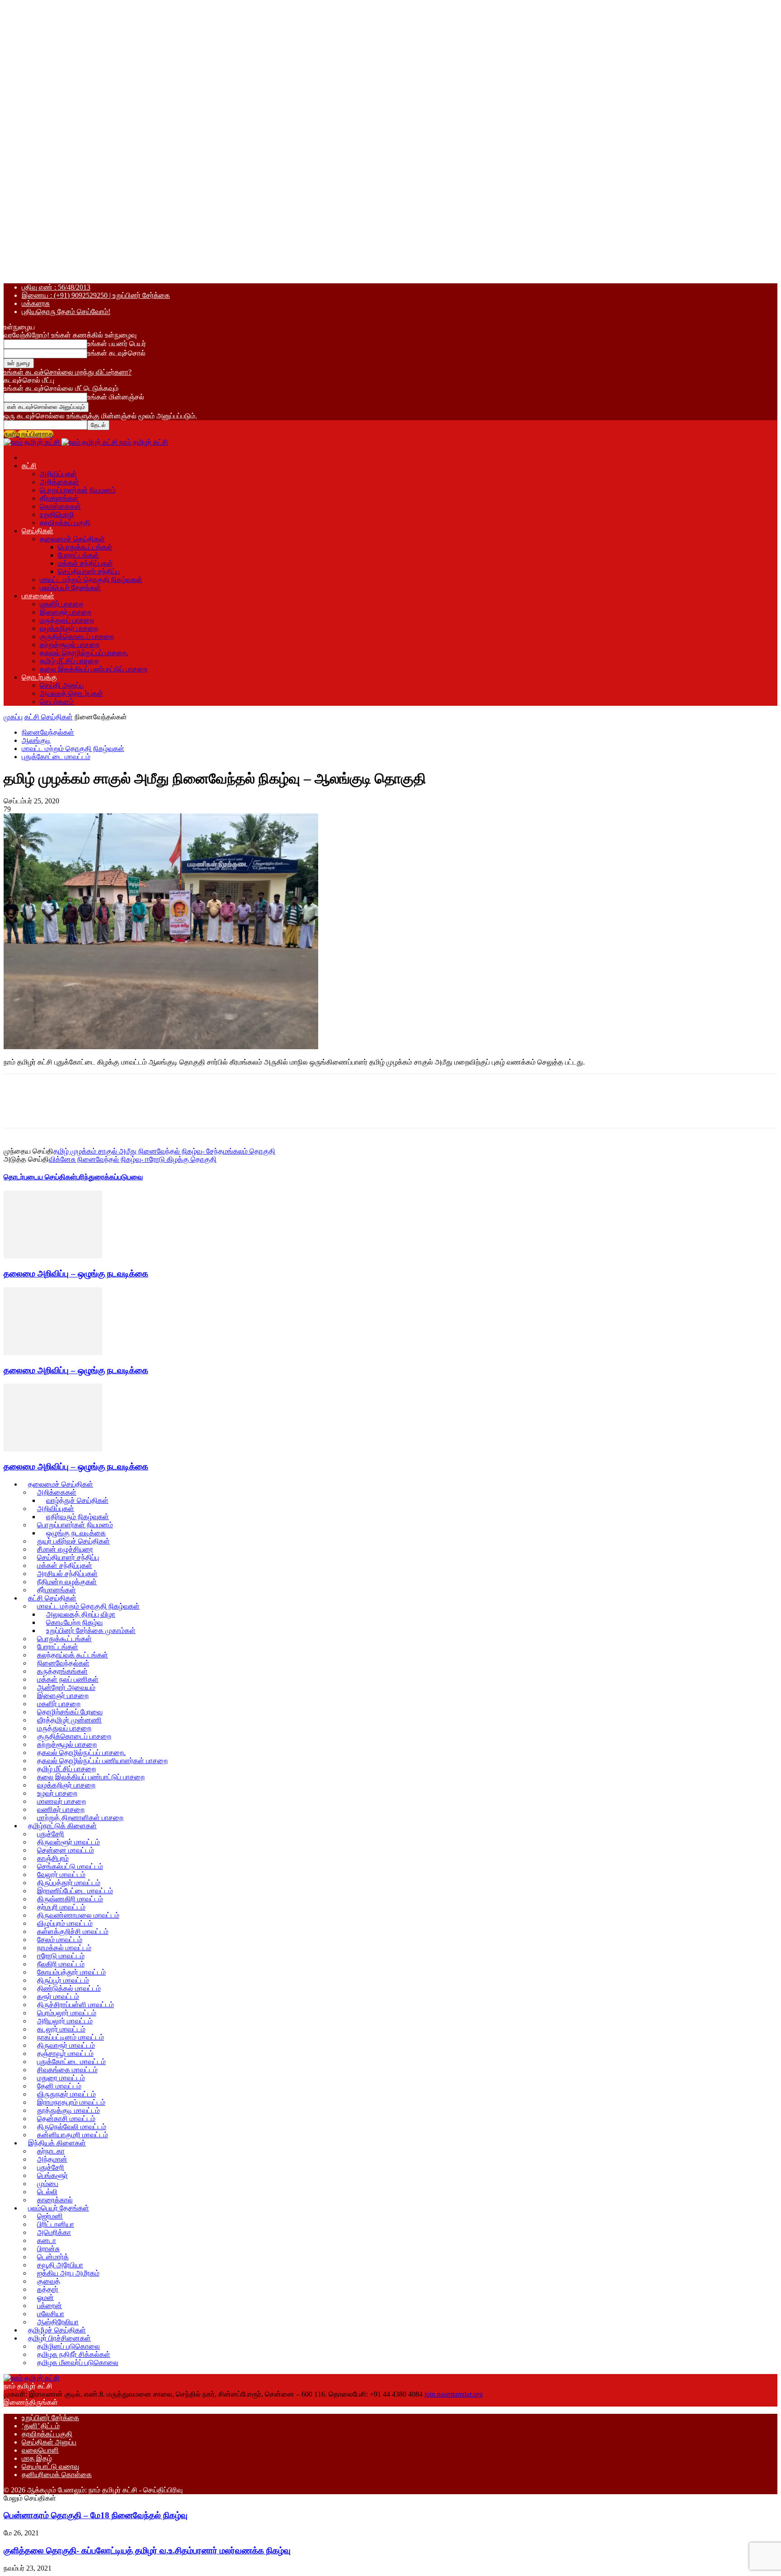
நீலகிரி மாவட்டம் (61, 1964)
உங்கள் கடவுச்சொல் (116, 353)
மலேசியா (51, 2314)
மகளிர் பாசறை (61, 604)
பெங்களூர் (52, 2175)
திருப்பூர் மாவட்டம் (63, 1980)
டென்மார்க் (53, 2257)
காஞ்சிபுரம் (53, 1858)
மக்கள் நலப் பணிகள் (68, 1679)
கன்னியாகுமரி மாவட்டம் (73, 2135)
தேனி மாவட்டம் (59, 2086)
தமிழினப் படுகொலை (68, 2346)
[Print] (212, 1109)
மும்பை (48, 2184)
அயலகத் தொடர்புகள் (71, 693)
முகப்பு (13, 717)
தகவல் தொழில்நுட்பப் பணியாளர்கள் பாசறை (102, 1761)
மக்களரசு (36, 303)
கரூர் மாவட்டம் (58, 1997)
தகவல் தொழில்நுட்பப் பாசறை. (84, 653)
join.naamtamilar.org (454, 2394)
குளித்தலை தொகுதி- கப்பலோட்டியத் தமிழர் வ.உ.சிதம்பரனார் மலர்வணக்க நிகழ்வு (147, 2550)
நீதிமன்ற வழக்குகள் (67, 1582)
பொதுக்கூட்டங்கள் (85, 547)
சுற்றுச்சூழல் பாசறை (70, 645)
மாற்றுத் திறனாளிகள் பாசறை (80, 1818)
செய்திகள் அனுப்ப (49, 2442)
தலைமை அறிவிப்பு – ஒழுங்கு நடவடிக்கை (76, 1274)
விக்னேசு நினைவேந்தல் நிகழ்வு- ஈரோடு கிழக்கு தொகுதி (133, 1159)
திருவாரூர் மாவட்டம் (66, 2045)
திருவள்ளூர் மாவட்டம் (68, 1842)
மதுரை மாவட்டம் (61, 2078)
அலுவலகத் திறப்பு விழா (81, 1614)
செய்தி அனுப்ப (62, 685)
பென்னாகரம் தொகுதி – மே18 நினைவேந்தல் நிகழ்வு (96, 2515)
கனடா (47, 2241)
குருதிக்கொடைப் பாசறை (77, 636)
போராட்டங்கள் (78, 555)
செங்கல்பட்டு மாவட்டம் (70, 1866)
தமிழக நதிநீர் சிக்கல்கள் (74, 2354)
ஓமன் (45, 2297)
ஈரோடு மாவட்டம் (61, 1956)
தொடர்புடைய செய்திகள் (40, 1177)
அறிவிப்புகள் (58, 474)
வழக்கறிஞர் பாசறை (69, 628)
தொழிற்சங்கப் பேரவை (70, 1712)
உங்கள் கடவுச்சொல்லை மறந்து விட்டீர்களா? (68, 372)
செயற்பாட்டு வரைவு (50, 2466)
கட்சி (29, 466)
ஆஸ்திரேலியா (58, 2322)
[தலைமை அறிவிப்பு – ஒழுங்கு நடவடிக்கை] (53, 1256)
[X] (114, 1109)
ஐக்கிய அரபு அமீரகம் (68, 2273)
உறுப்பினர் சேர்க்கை (50, 2418)
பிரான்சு (48, 2249)
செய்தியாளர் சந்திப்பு (89, 571)
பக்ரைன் (49, 2306)
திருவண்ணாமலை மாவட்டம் (78, 1915)
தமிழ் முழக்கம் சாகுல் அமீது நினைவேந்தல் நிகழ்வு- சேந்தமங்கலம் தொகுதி (164, 1151)
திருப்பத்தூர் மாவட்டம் (69, 1883)
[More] (277, 1109)
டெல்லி (47, 2192)
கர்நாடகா (51, 2151)
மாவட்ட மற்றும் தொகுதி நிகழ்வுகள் (91, 579)
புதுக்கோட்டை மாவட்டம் (56, 757)
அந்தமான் (52, 2159)
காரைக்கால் (55, 2200)
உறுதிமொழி (57, 514)
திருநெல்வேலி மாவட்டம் (72, 2127)
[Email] (244, 1109)
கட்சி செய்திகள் (49, 717)
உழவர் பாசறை (57, 1793)
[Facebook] (82, 1109)
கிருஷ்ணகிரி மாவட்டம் (70, 1899)
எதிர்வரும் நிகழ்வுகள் (78, 1517)
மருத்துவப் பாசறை (67, 620)
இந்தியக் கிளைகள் (57, 2143)
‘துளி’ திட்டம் (41, 2426)
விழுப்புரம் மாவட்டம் (65, 1923)
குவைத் (49, 2281)
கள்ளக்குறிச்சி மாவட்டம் (73, 1931)
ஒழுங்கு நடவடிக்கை (76, 1533)
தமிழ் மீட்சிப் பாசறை (69, 661)
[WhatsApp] (147, 1109)
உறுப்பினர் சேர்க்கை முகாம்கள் (91, 1631)
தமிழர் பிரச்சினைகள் (59, 2338)
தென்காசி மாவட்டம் (66, 2119)
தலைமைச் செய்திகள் (72, 539)
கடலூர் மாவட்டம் (61, 2029)
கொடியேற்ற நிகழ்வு (74, 1622)
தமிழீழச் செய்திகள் (57, 2330)
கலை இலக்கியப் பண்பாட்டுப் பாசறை (94, 669)
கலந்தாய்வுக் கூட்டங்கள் (73, 1655)
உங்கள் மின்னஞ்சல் (116, 397)
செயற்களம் (57, 701)
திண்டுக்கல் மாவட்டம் (69, 1988)
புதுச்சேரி (51, 1834)
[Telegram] (179, 1109)
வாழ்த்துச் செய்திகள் (77, 1500)
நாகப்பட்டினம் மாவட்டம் (71, 2037)
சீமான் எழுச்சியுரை (65, 1549)
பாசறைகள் (38, 596)
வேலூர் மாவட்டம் (61, 1875)
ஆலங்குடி (36, 740)
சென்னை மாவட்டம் (66, 1850)
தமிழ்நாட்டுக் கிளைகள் (62, 1826)
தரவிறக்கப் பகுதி (65, 523)
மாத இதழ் (37, 2458)
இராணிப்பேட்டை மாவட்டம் (75, 1891)
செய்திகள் (38, 531)
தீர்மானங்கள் (59, 498)
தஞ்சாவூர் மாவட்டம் (65, 2053)
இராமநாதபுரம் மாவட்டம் (71, 2102)
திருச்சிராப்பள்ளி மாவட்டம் (75, 2005)
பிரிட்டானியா (56, 2224)
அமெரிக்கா (54, 2232)
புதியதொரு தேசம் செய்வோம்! (66, 312)
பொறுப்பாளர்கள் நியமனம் (78, 490)
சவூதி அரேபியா (60, 2265)
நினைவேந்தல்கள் (48, 732)
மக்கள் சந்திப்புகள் (85, 563)
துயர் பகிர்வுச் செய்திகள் (73, 1541)
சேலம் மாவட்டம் (60, 1940)
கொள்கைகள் (60, 506)
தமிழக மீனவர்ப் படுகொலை (78, 2363)
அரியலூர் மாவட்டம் (65, 2021)
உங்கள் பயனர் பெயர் (117, 344)
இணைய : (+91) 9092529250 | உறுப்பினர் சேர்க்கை (96, 295)
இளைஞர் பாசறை (66, 612)
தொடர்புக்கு (39, 677)
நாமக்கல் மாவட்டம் (64, 1948)
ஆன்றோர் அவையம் (66, 1687)
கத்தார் (48, 2289)
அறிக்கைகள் (59, 482)
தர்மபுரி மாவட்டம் (61, 1907)
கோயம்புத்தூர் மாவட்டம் (71, 1972)
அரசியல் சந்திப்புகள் (67, 1574)
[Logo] (33, 442)
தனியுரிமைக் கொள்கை (57, 2475)
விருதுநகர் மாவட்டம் (66, 2094)
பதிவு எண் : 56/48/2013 (56, 287)
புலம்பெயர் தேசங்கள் (70, 588)
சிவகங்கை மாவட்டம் (67, 2070)
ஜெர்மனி (50, 2216)
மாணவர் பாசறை (61, 1801)
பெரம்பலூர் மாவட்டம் (67, 2013)
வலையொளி (40, 2450)
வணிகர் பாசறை (61, 1809)
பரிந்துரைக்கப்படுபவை (110, 1177)
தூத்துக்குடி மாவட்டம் (68, 2110)
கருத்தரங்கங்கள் (62, 1671)
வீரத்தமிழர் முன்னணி (69, 1720)
